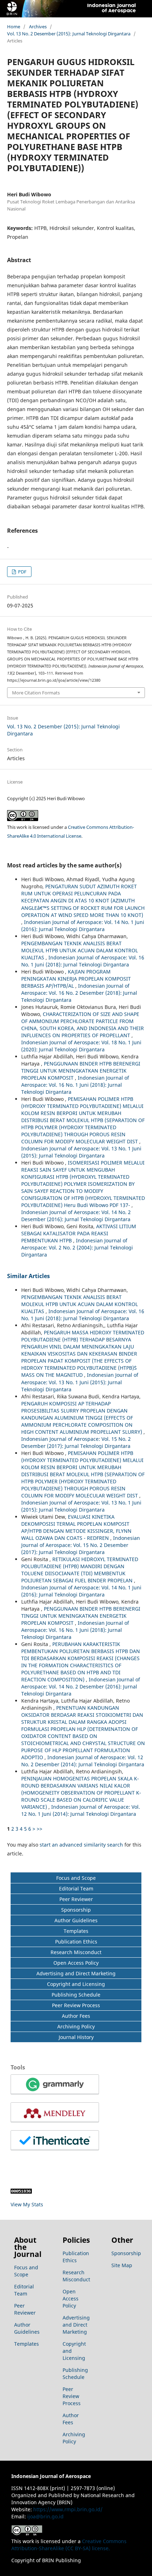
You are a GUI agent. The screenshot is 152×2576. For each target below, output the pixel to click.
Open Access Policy (76, 1963)
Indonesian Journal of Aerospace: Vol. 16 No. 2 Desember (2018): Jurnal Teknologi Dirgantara (79, 993)
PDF (22, 572)
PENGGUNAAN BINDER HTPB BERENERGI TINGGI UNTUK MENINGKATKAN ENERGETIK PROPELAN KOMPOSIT (81, 1071)
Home (14, 27)
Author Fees (76, 2016)
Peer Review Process (76, 2005)
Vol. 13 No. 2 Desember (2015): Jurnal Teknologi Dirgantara (69, 34)
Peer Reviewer (76, 1899)
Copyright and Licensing (76, 1984)
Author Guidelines (76, 1920)
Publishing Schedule (76, 1995)
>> (40, 1829)
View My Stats (27, 2204)
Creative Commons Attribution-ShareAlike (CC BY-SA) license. (69, 2545)
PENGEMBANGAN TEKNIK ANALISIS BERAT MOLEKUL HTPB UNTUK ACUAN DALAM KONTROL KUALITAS (80, 950)
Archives (38, 27)
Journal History (76, 2037)
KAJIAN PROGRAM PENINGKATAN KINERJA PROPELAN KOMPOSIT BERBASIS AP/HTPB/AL (76, 979)
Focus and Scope (76, 1878)
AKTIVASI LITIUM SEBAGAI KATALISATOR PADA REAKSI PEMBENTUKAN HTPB (79, 1233)
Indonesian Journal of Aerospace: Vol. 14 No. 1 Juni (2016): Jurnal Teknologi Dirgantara (83, 926)
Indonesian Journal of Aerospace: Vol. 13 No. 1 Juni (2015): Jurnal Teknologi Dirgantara (81, 1152)
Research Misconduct (76, 1952)
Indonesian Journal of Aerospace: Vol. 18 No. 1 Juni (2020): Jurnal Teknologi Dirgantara (81, 1046)
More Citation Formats (36, 693)
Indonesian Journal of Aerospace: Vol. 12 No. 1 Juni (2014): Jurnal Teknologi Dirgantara (81, 1810)
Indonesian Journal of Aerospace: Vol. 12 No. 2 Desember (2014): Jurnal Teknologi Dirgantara (83, 1761)
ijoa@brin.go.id (45, 2516)
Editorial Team (76, 1888)
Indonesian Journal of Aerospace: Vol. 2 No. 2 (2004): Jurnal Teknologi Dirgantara (77, 1247)
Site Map (122, 2265)
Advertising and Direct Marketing (76, 1973)
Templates (76, 1931)
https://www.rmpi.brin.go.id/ (68, 2509)
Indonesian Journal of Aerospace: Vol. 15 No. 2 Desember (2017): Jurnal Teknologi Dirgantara (76, 1442)
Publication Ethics (76, 1942)
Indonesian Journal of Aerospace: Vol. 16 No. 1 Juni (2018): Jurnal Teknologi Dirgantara (83, 961)
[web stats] (21, 2192)
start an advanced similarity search (81, 1845)
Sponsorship (76, 1910)
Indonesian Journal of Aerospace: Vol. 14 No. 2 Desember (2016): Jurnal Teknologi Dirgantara (76, 1216)
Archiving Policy (76, 2026)
